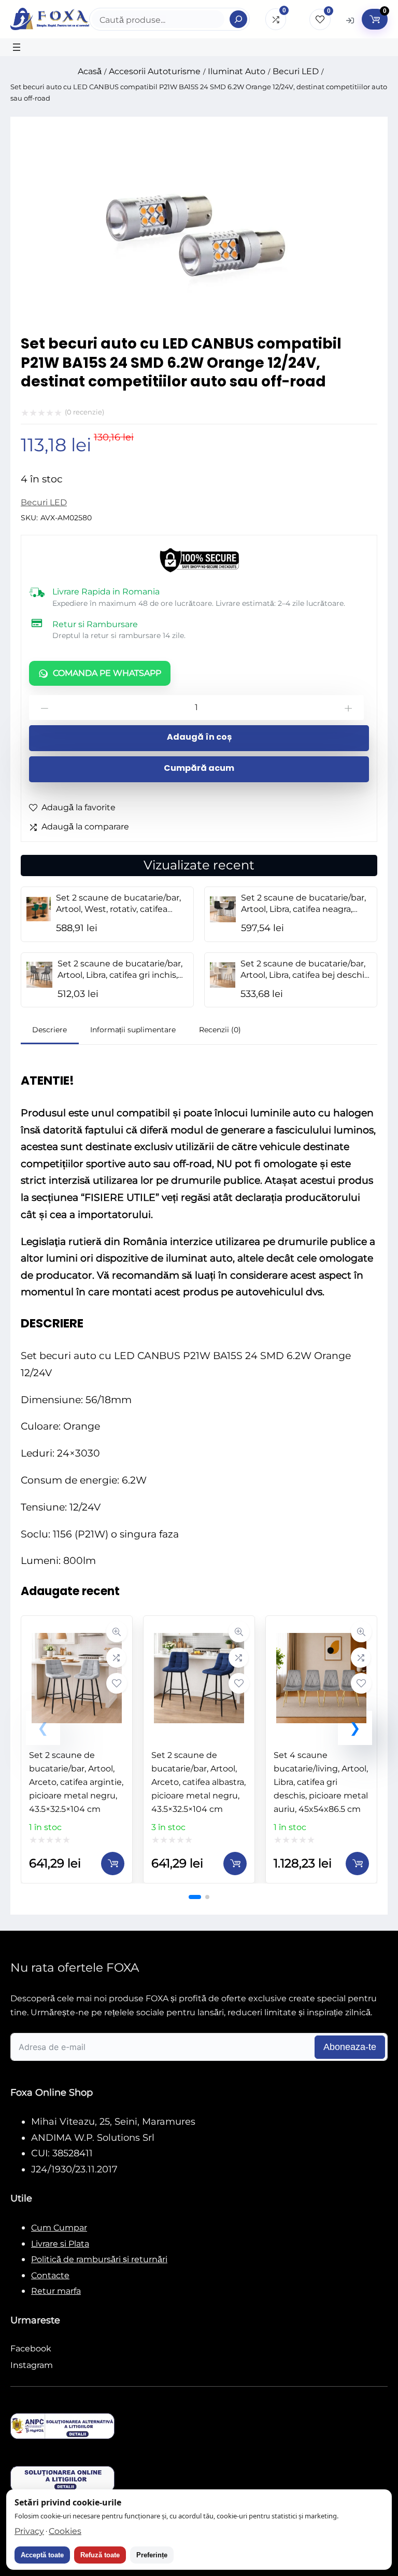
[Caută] (238, 19)
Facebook (31, 2349)
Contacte (50, 2275)
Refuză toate (100, 2555)
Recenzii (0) (220, 1030)
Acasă (90, 71)
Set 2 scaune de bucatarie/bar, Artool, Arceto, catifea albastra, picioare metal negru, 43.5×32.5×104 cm (198, 1782)
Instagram (32, 2365)
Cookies (65, 2531)
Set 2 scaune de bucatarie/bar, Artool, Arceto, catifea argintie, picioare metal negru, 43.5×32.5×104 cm (76, 1782)
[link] (77, 1749)
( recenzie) (84, 412)
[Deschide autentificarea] (350, 20)
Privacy (29, 2531)
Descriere (49, 1030)
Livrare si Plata (60, 2244)
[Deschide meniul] (17, 47)
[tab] (50, 1031)
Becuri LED (296, 71)
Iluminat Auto (237, 71)
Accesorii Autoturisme (155, 71)
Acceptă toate (42, 2555)
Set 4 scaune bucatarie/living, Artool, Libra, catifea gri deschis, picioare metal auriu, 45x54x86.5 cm (321, 1782)
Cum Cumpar (59, 2228)
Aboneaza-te (350, 2047)
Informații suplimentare (133, 1030)
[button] (355, 1728)
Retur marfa (56, 2291)
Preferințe (152, 2555)
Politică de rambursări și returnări (99, 2259)
